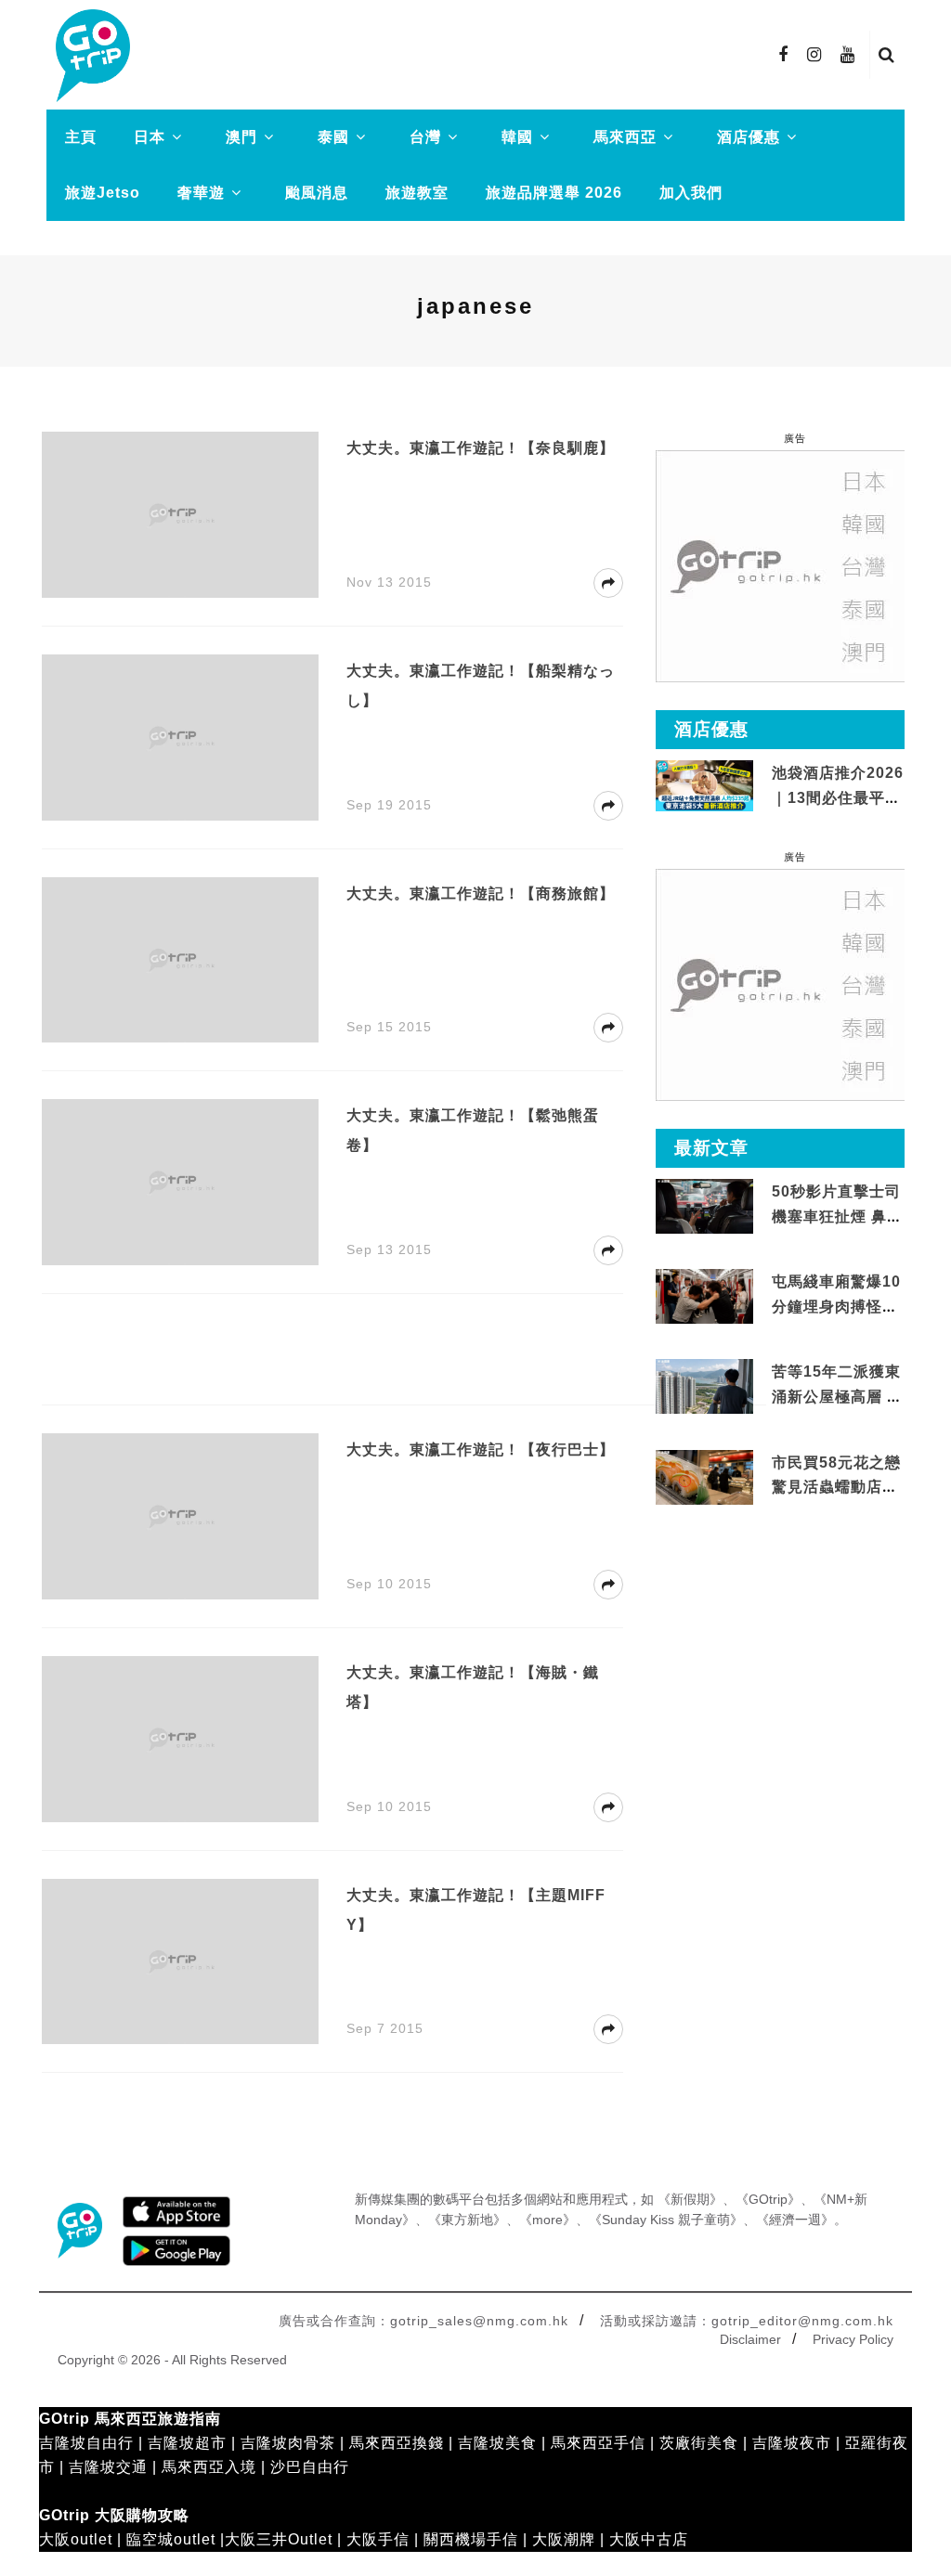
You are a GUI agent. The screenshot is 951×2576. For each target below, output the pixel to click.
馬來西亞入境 (209, 2467)
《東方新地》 (467, 2220)
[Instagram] (814, 55)
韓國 (517, 137)
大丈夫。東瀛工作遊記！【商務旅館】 (481, 893)
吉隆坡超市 (187, 2443)
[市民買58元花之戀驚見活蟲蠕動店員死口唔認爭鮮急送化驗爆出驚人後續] (704, 1476)
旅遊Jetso (103, 193)
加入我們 (691, 193)
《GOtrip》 (768, 2199)
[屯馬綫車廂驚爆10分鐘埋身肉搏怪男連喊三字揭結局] (704, 1295)
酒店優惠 (749, 137)
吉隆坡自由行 (86, 2443)
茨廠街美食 (699, 2443)
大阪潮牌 (564, 2539)
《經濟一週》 (795, 2220)
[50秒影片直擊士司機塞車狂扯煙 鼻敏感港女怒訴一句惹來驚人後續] (704, 1205)
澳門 (241, 137)
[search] (887, 55)
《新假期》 (690, 2199)
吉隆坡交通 (108, 2467)
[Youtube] (848, 55)
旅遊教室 (417, 193)
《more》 (547, 2220)
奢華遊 (201, 193)
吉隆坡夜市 (792, 2443)
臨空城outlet (171, 2539)
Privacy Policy (853, 2339)
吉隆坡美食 (497, 2443)
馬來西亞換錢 (397, 2443)
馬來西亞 (625, 137)
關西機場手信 (471, 2539)
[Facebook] (783, 55)
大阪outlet (76, 2539)
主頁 (81, 137)
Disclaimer (750, 2339)
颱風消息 (317, 193)
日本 (150, 137)
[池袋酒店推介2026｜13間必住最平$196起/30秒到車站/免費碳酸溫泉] (704, 785)
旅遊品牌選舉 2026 (554, 193)
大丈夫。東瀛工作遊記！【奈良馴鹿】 (481, 448)
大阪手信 (378, 2539)
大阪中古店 (649, 2539)
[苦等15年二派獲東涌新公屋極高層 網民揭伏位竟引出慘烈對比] (704, 1385)
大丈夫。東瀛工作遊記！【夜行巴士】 (481, 1450)
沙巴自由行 (310, 2467)
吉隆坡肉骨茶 (288, 2443)
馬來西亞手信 (598, 2443)
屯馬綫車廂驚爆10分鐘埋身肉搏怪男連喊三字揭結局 (836, 1306)
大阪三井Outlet (279, 2539)
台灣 (425, 137)
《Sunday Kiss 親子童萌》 (666, 2220)
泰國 (333, 137)
